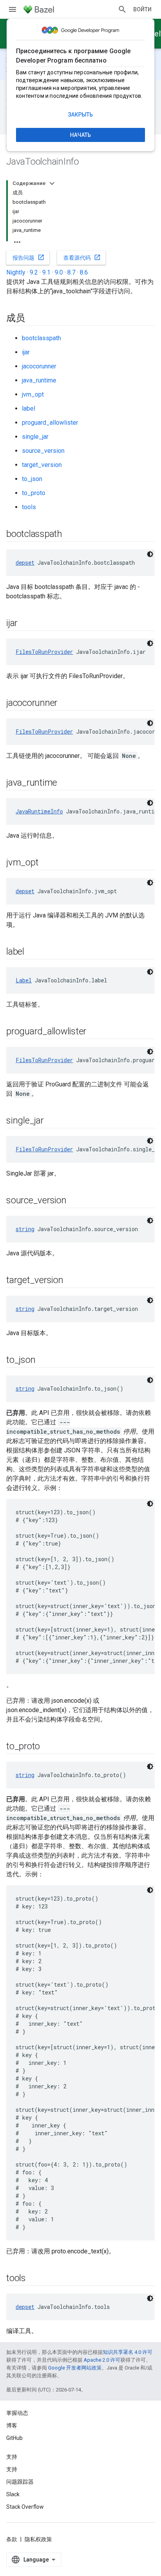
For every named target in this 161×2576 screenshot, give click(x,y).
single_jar (35, 437)
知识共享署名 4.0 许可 (128, 2352)
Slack (13, 2494)
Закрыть (80, 115)
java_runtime (39, 380)
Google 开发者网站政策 (75, 2368)
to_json (32, 479)
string (25, 1229)
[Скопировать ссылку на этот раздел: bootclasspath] (70, 535)
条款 (12, 2539)
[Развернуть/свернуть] (52, 183)
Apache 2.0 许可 (102, 2360)
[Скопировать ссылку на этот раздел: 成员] (33, 319)
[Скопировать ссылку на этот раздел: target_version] (71, 1281)
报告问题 (29, 257)
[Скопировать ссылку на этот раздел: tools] (34, 2279)
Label (24, 980)
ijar (26, 352)
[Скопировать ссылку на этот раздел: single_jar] (52, 1121)
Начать (80, 135)
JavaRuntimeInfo (39, 811)
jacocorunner (39, 366)
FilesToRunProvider (44, 652)
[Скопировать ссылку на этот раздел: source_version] (74, 1201)
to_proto (34, 493)
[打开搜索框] (122, 9)
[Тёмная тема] (150, 554)
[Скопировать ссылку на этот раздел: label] (32, 952)
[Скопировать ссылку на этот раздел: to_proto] (48, 1747)
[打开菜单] (13, 9)
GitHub (14, 2438)
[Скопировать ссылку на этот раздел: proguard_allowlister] (94, 1032)
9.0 (59, 272)
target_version (42, 465)
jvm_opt (33, 394)
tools (29, 507)
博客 (12, 2425)
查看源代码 (82, 257)
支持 (12, 2469)
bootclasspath (41, 338)
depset (25, 563)
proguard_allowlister (50, 423)
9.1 (46, 272)
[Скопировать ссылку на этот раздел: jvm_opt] (46, 863)
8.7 (71, 272)
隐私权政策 (38, 2539)
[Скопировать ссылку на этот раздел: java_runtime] (65, 783)
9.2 (34, 272)
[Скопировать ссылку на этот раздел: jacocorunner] (65, 704)
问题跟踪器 (20, 2482)
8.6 (84, 272)
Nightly (16, 272)
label (29, 408)
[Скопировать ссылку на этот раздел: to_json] (43, 1361)
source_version (43, 451)
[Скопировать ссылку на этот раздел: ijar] (25, 624)
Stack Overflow (25, 2507)
